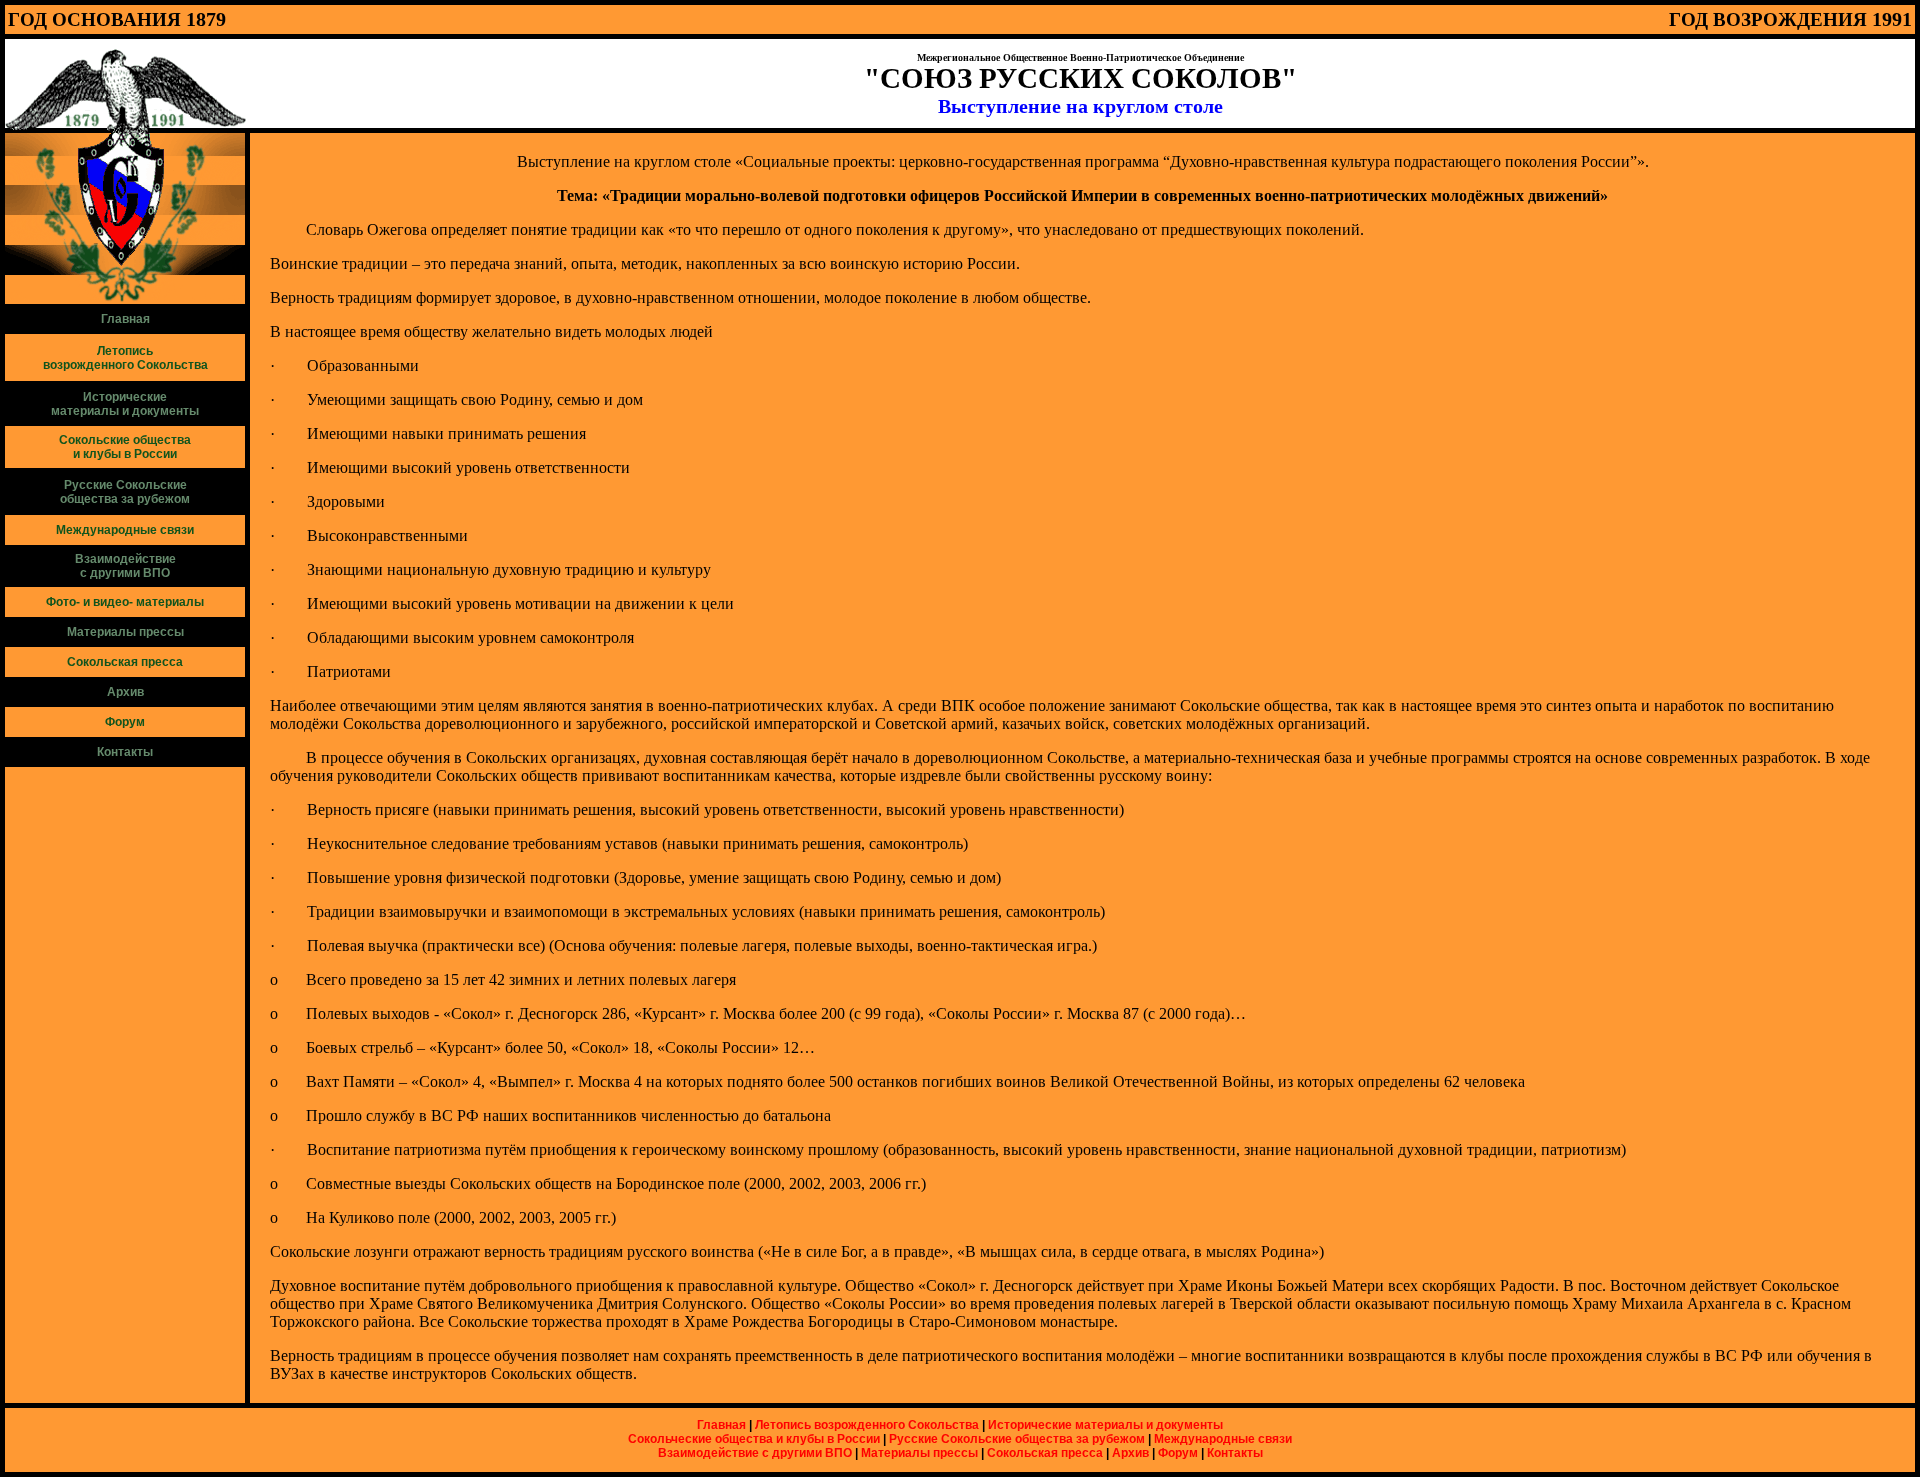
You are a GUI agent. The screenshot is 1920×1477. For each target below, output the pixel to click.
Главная (125, 319)
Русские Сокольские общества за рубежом (1017, 1439)
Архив (125, 692)
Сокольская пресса (1045, 1453)
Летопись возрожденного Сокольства (867, 1425)
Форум (1178, 1453)
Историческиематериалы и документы (125, 404)
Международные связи (1223, 1439)
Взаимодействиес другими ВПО (125, 566)
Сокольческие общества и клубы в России (754, 1439)
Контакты (125, 752)
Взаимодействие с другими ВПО (755, 1453)
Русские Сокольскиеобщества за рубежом (125, 492)
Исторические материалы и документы (1105, 1425)
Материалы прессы (125, 632)
